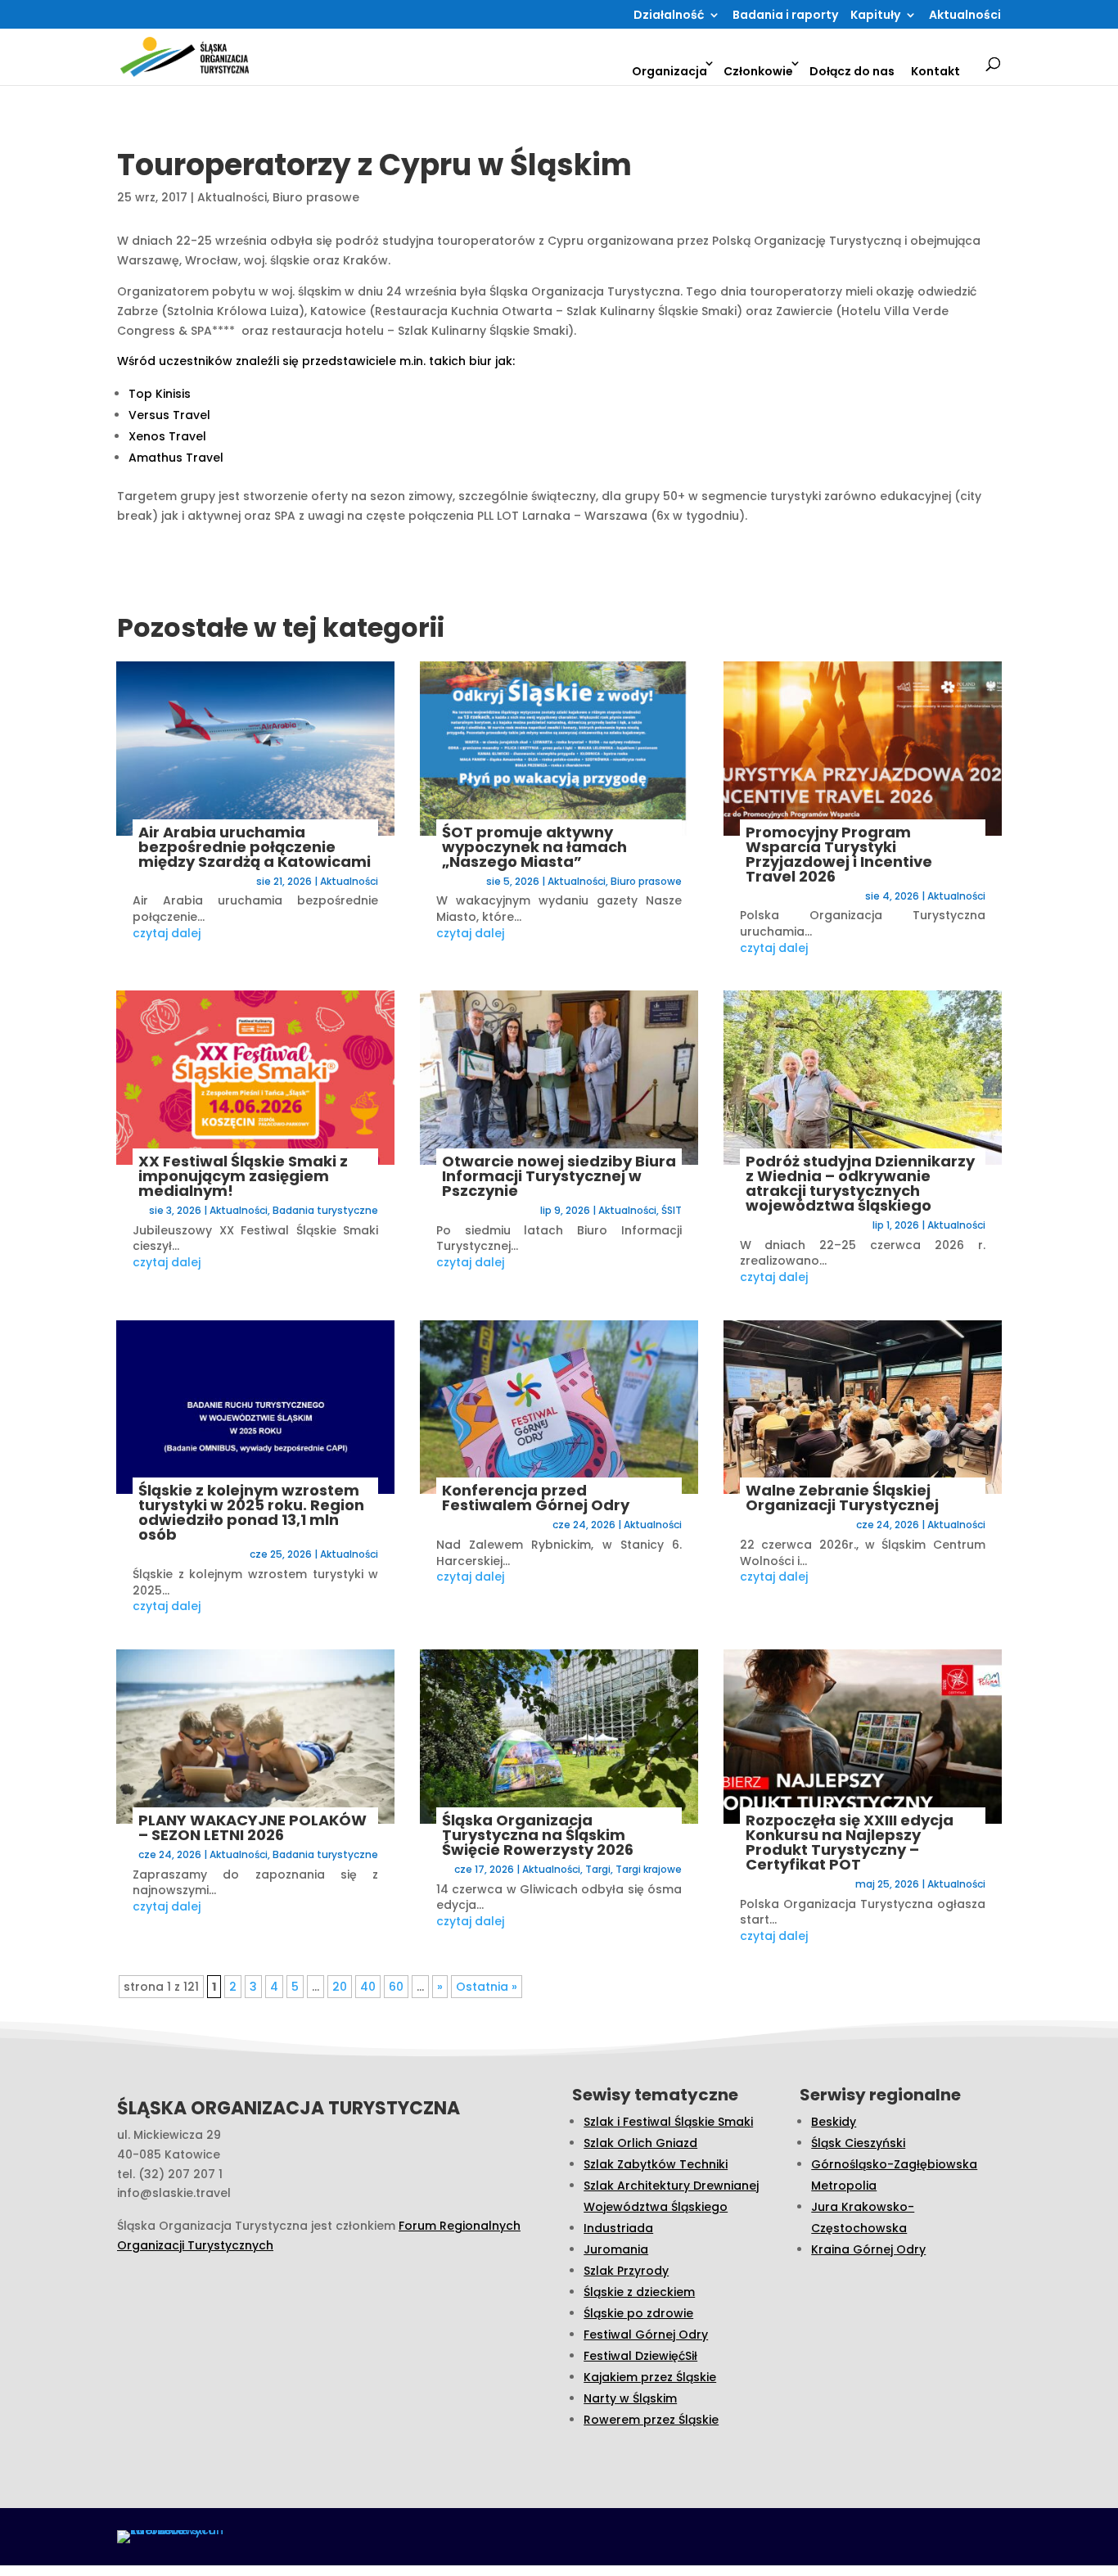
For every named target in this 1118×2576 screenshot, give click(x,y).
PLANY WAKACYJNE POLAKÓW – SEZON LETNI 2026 (252, 1827)
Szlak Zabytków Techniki (656, 2164)
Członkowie (758, 71)
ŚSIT (672, 1210)
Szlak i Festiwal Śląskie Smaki (668, 2122)
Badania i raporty (785, 16)
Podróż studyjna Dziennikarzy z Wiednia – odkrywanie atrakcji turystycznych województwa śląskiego (860, 1183)
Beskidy (834, 2122)
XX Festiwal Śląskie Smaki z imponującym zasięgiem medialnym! (243, 1176)
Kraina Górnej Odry (868, 2249)
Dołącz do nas (852, 71)
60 (396, 1987)
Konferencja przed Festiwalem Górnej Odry (536, 1498)
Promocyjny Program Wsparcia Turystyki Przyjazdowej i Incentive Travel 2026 (839, 854)
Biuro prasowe (316, 197)
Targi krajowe (649, 1869)
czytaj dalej (167, 933)
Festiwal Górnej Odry (646, 2335)
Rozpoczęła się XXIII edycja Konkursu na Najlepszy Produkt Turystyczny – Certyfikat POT (850, 1842)
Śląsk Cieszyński (858, 2143)
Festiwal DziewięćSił (640, 2356)
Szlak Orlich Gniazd (640, 2143)
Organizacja (669, 71)
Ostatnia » (487, 1987)
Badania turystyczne (325, 1210)
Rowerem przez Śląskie (651, 2420)
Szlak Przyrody (626, 2271)
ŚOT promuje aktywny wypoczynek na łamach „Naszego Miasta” (534, 847)
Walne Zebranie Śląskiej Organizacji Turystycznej (842, 1498)
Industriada (618, 2228)
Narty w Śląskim (630, 2398)
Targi (598, 1869)
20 (340, 1987)
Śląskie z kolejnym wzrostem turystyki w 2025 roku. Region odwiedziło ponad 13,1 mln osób (251, 1512)
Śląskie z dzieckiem (639, 2292)
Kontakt (935, 71)
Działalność (669, 16)
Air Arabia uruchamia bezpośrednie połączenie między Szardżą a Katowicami (255, 847)
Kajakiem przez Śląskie (650, 2377)
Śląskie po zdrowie (638, 2313)
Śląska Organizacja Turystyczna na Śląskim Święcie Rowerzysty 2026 (538, 1835)
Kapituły (875, 16)
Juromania (616, 2249)
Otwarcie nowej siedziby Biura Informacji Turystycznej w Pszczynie (559, 1176)
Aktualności (965, 16)
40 (368, 1987)
